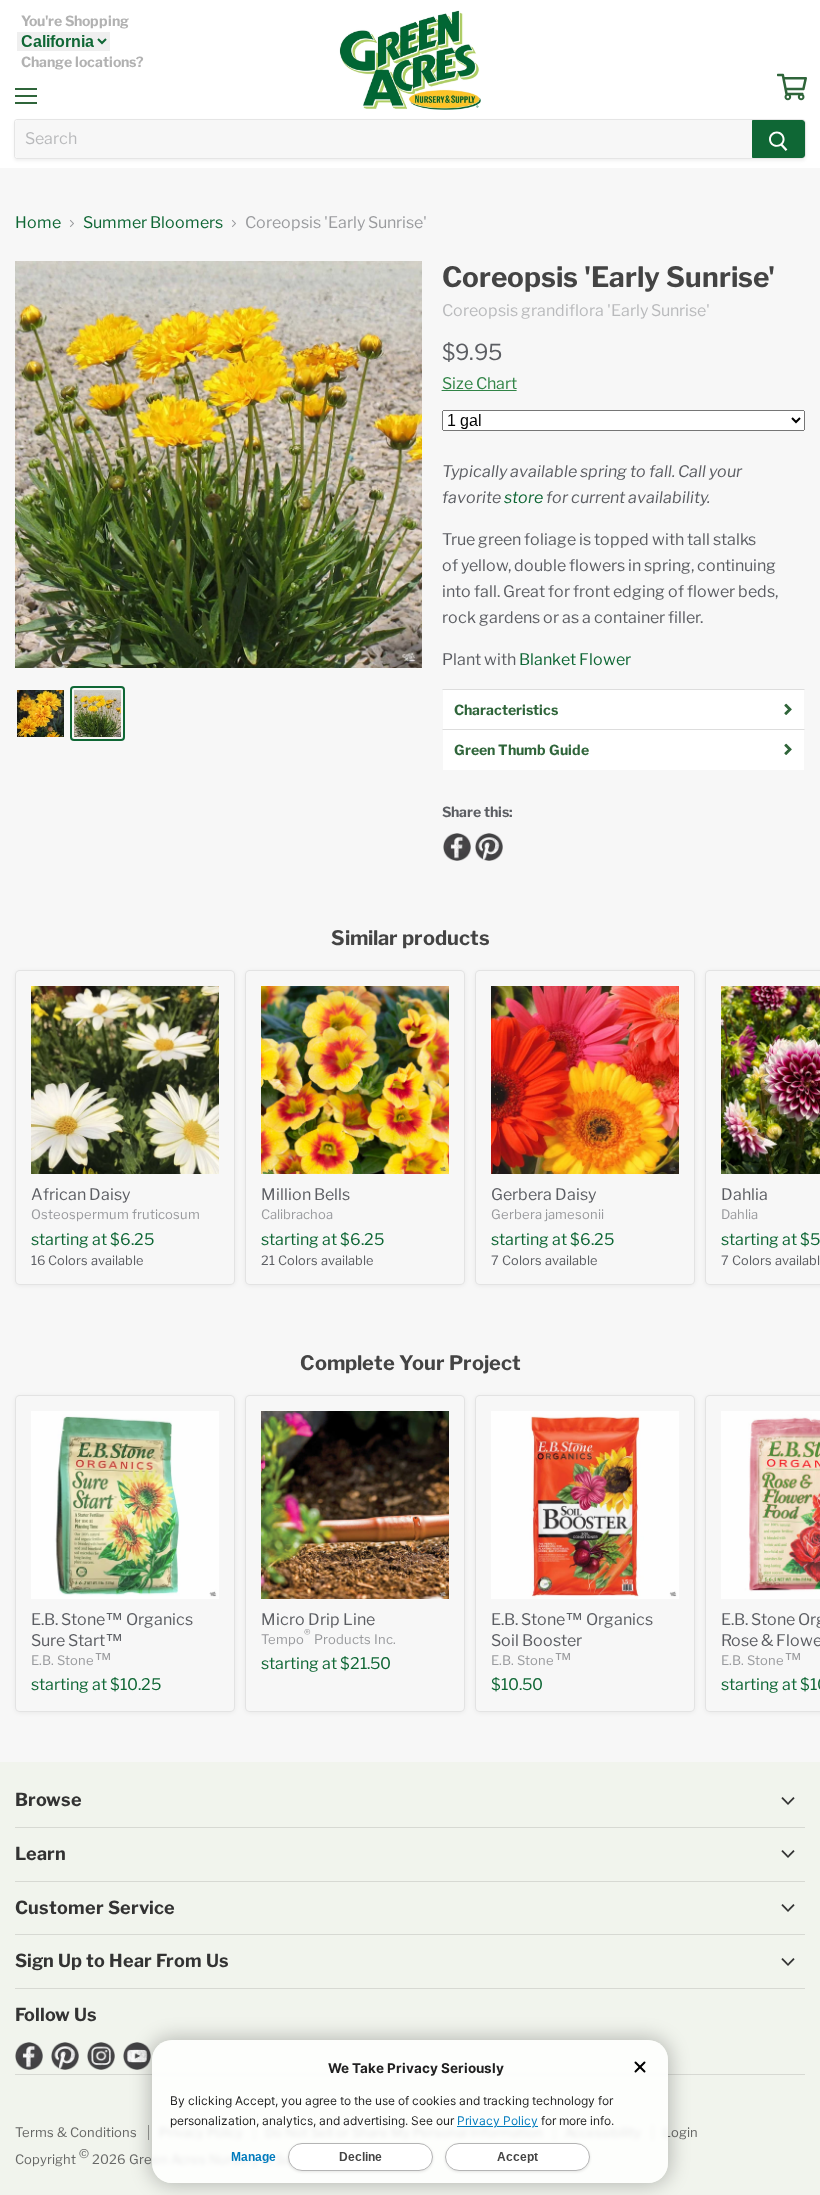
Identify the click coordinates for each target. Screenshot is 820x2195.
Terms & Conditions (76, 2132)
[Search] (778, 139)
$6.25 (132, 1239)
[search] (383, 139)
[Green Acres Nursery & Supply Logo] (410, 60)
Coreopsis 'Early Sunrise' (608, 277)
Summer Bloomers (153, 223)
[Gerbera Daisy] (585, 1080)
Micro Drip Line (318, 1619)
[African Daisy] (125, 1080)
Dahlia (744, 1194)
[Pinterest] (486, 844)
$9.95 (472, 352)
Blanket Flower (575, 659)
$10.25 (135, 1684)
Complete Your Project (410, 1363)
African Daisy (80, 1194)
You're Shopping (75, 21)
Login (680, 2132)
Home (38, 223)
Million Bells (305, 1194)
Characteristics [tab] (506, 709)
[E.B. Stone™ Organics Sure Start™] (125, 1505)
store (523, 497)
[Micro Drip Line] (355, 1505)
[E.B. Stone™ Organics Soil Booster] (585, 1505)
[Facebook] (454, 844)
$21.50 (365, 1663)
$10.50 (517, 1684)
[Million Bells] (355, 1080)
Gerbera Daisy (543, 1194)
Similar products (410, 938)
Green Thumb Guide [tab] (521, 749)
